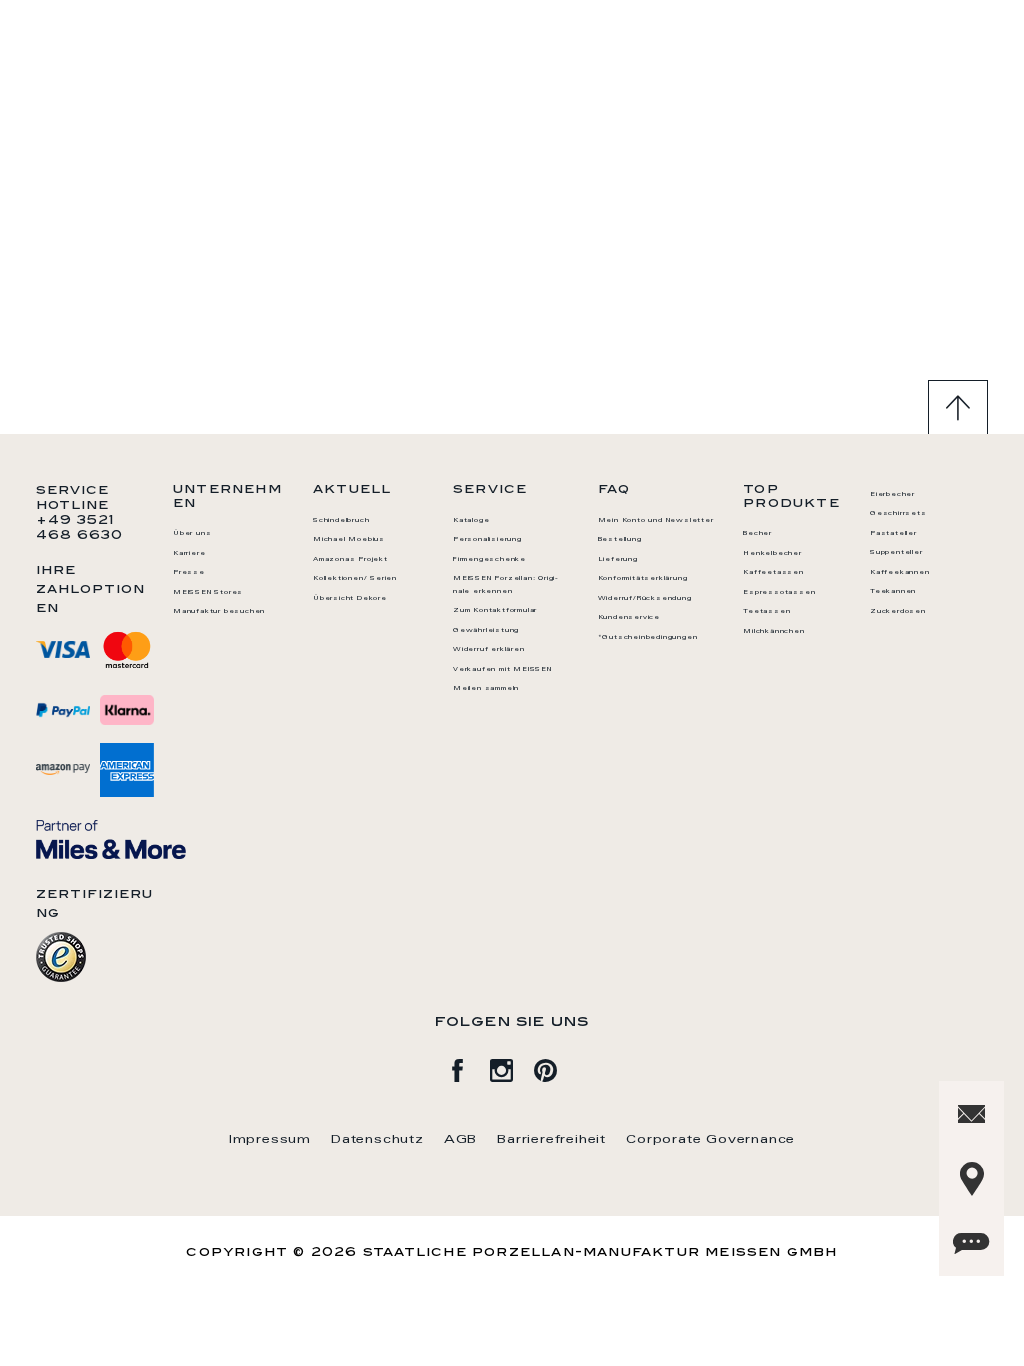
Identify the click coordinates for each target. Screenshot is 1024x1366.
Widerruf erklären (489, 650)
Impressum (270, 1140)
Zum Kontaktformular (495, 611)
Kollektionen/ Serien (355, 579)
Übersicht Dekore (350, 599)
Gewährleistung (486, 631)
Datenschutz (377, 1140)
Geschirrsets (898, 514)
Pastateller (893, 534)
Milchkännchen (773, 632)
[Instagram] (512, 1067)
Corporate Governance (710, 1140)
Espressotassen (779, 593)
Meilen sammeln (486, 689)
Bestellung (620, 540)
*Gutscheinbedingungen (648, 638)
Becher (757, 534)
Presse (189, 573)
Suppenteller (896, 553)
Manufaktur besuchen (219, 612)
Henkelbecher (772, 554)
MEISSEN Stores (208, 593)
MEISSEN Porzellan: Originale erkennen (505, 585)
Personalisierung (487, 540)
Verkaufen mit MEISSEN (502, 670)
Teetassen (766, 612)
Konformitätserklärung (643, 579)
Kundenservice (629, 618)
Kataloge (471, 521)
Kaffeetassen (773, 573)
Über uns (192, 534)
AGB (460, 1140)
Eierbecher (892, 495)
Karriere (189, 554)
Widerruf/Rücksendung (645, 599)
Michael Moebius (349, 540)
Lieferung (618, 560)
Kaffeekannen (900, 573)
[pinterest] (556, 1067)
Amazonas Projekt (350, 560)
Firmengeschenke (489, 560)
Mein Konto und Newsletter (656, 521)
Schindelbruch (341, 521)
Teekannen (893, 592)
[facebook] (468, 1067)
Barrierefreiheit (551, 1140)
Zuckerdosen (898, 612)
